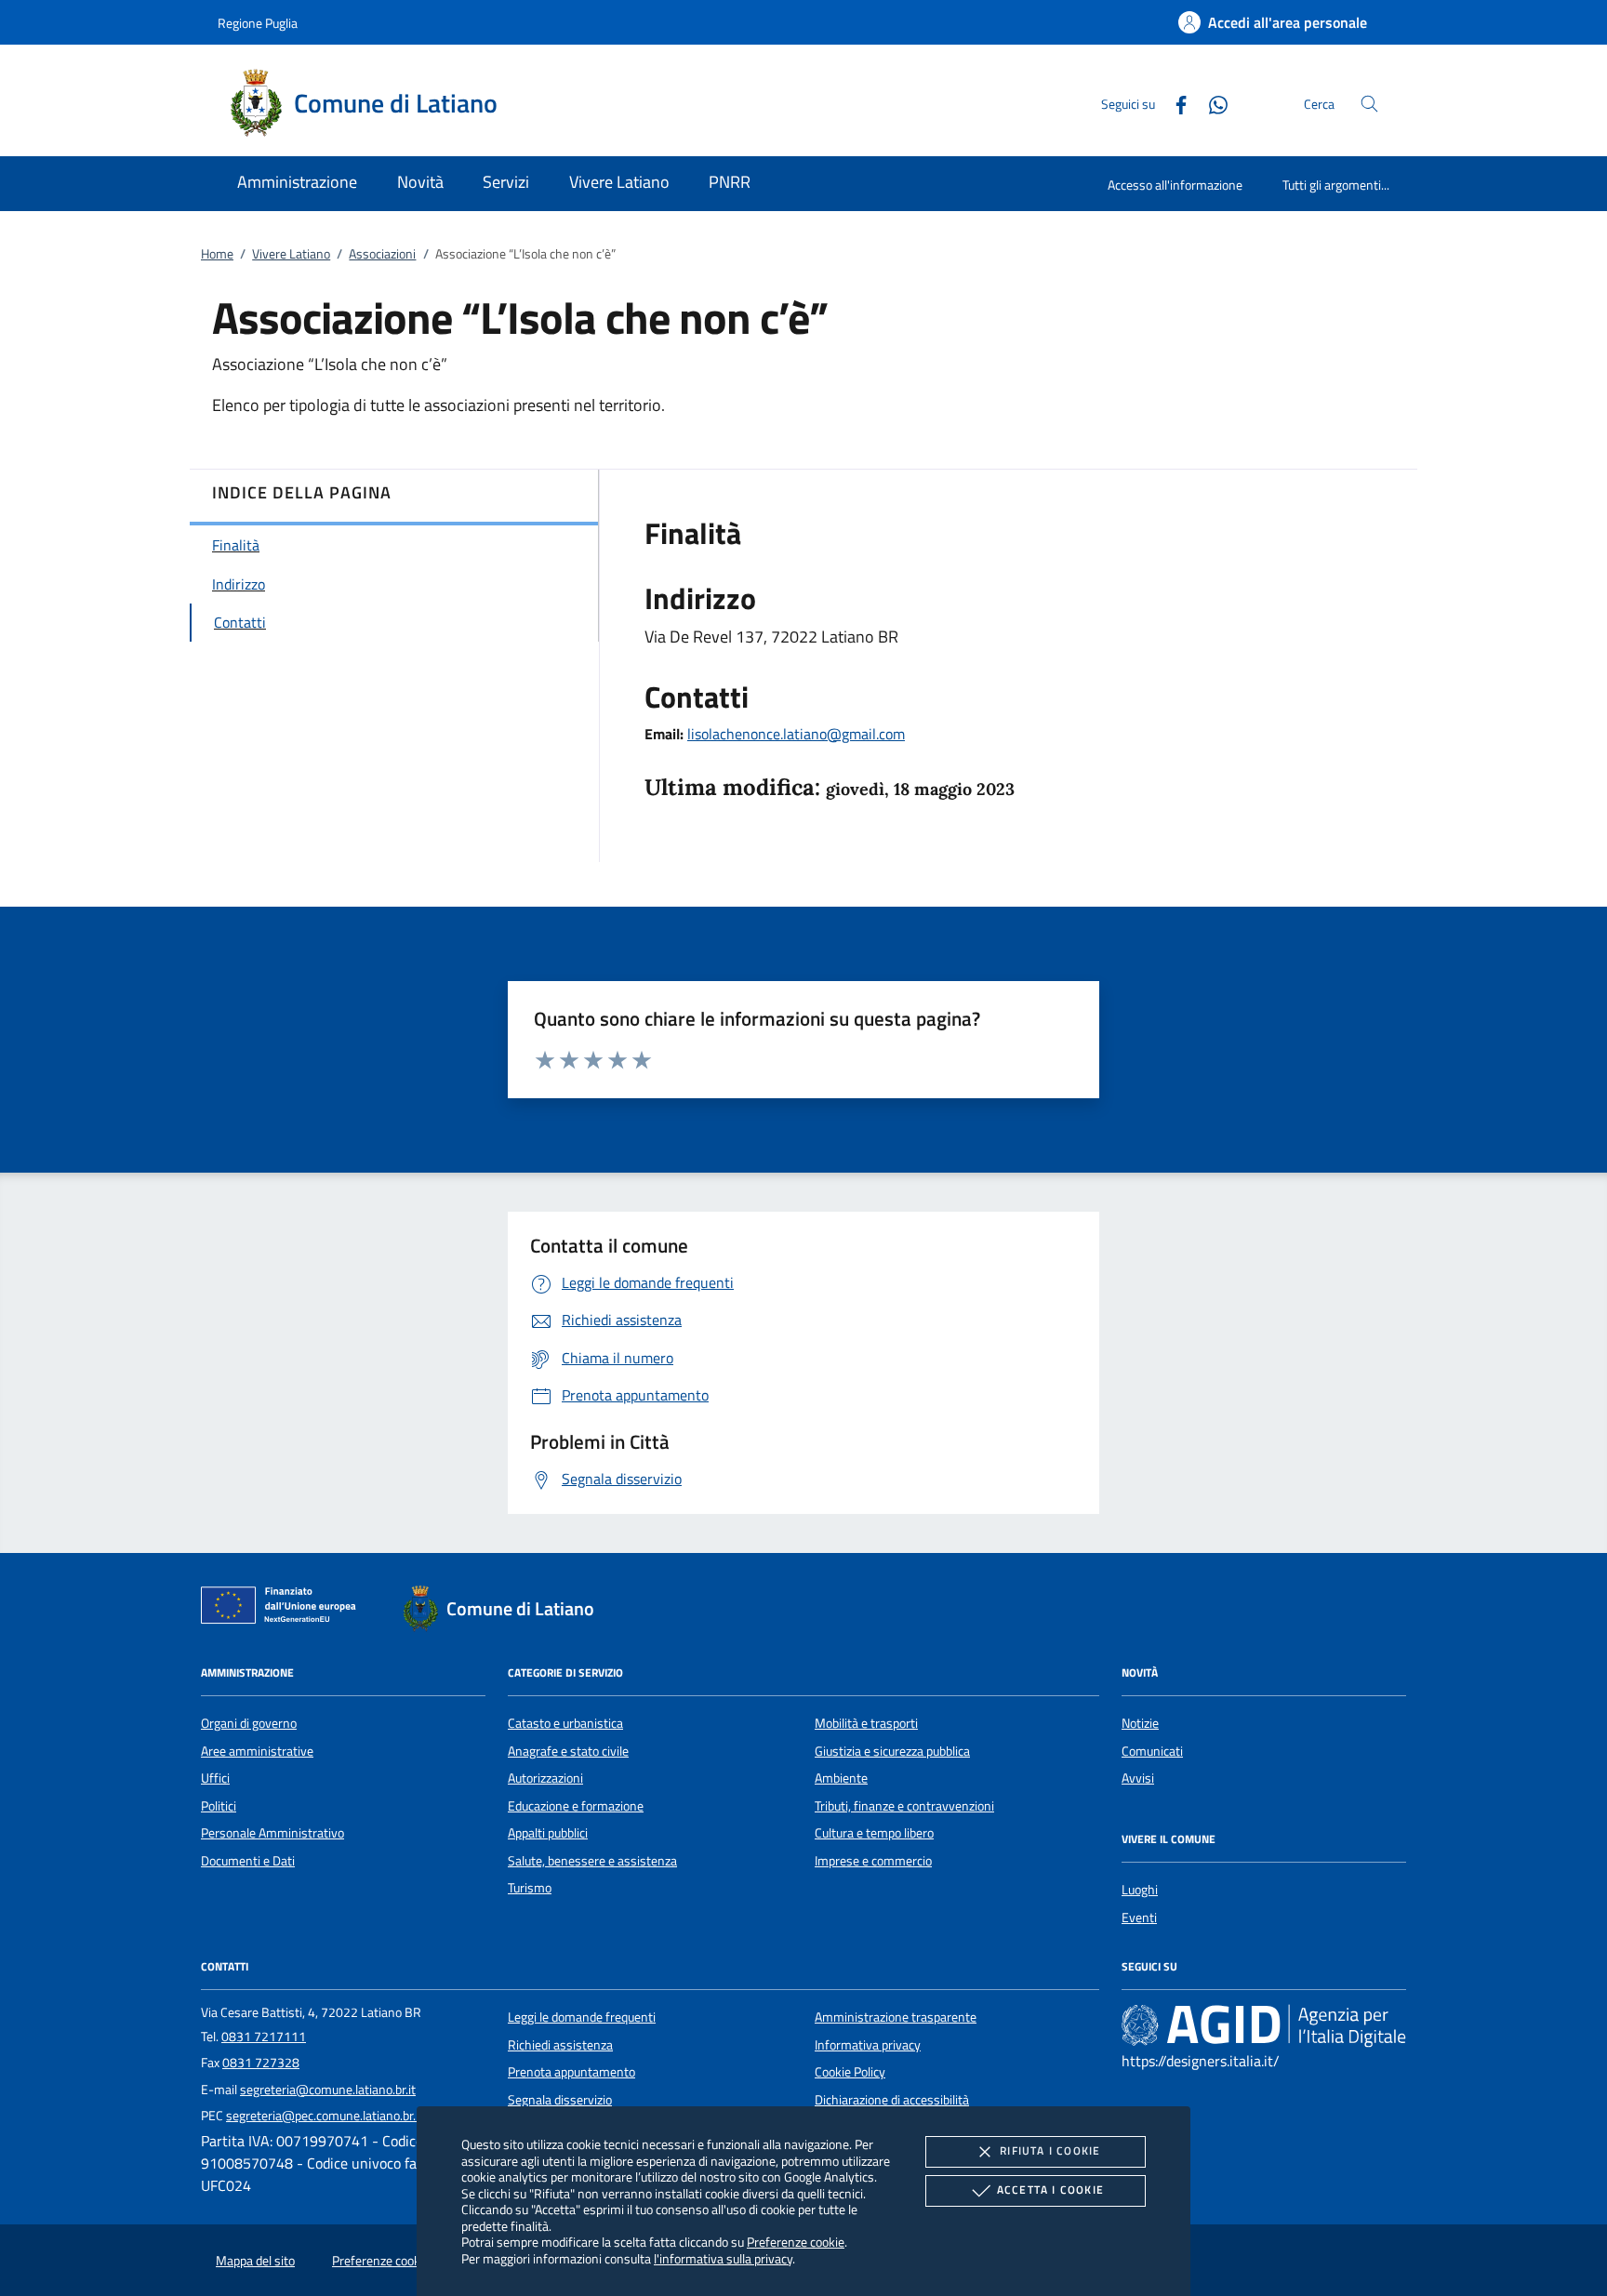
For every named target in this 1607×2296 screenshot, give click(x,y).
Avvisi (1138, 1778)
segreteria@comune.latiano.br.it (328, 2090)
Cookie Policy (850, 2072)
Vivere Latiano (291, 254)
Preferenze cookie (796, 2242)
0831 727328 (261, 2063)
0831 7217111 (264, 2037)
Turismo (530, 1888)
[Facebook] (1174, 103)
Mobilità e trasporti (866, 1723)
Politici (219, 1806)
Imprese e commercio (873, 1861)
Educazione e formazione (576, 1806)
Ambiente (841, 1778)
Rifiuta (1050, 2150)
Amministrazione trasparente (896, 2017)
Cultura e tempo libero (874, 1833)
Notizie (1140, 1723)
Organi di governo (249, 1723)
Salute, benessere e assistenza (592, 1861)
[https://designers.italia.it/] (1264, 2025)
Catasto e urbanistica (565, 1723)
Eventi (1139, 1918)
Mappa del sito (255, 2261)
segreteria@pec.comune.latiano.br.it (325, 2116)
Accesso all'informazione (1175, 185)
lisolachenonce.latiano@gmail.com (796, 734)
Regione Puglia (258, 23)
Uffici (215, 1778)
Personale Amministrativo (272, 1833)
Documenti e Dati (248, 1861)
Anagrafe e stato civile (568, 1751)
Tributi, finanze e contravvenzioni (904, 1806)
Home (217, 254)
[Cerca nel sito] (1369, 104)
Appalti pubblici (548, 1833)
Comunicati (1152, 1751)
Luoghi (1140, 1890)
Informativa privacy (868, 2045)
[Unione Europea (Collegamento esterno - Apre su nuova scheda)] (284, 1609)
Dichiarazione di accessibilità (892, 2100)
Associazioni (382, 254)
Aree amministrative (257, 1751)
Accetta (1050, 2190)
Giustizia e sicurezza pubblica (892, 1751)
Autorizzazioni (545, 1778)
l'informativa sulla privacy (723, 2258)
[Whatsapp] (1211, 103)
